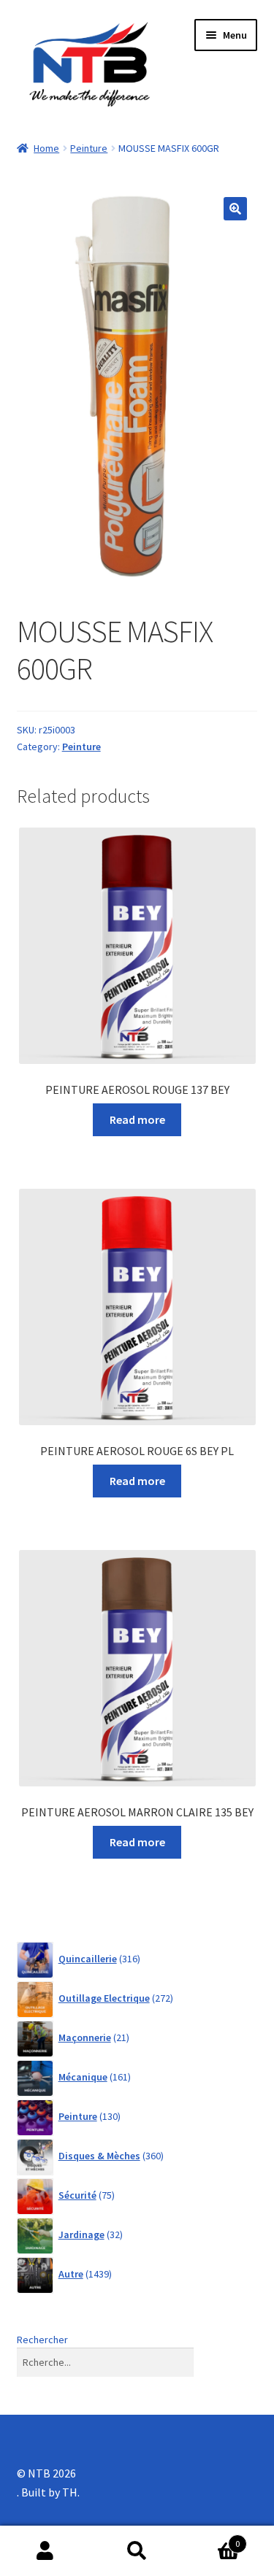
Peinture (89, 148)
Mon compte (46, 2551)
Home (46, 148)
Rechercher (42, 2340)
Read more (137, 1119)
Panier (211, 2538)
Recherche (137, 2551)
